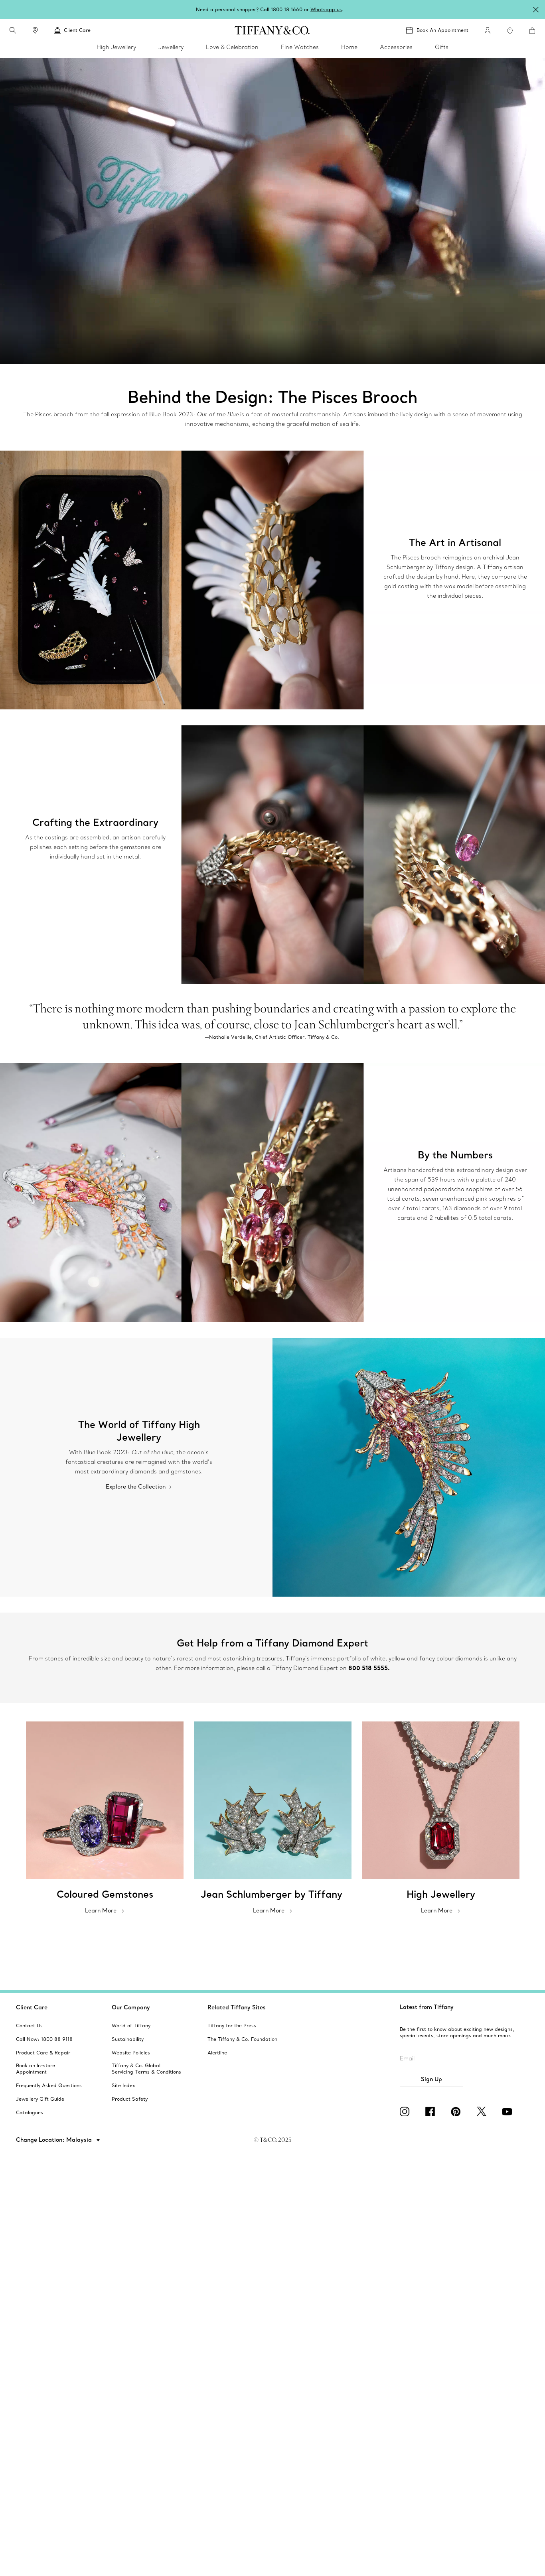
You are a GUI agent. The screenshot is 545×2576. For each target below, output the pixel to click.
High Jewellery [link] (116, 47)
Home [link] (349, 47)
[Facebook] (432, 2111)
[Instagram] (406, 2111)
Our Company (131, 2007)
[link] (35, 30)
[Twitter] (483, 2111)
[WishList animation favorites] (510, 31)
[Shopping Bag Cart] (532, 31)
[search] (13, 30)
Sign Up (431, 2079)
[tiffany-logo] (272, 30)
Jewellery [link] (171, 47)
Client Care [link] (77, 30)
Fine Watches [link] (300, 47)
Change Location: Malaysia (55, 2140)
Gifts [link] (442, 47)
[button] (13, 30)
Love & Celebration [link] (232, 47)
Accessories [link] (396, 47)
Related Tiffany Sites (237, 2007)
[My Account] (488, 30)
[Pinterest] (457, 2111)
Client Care (32, 2007)
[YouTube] (508, 2111)
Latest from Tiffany (427, 2007)
